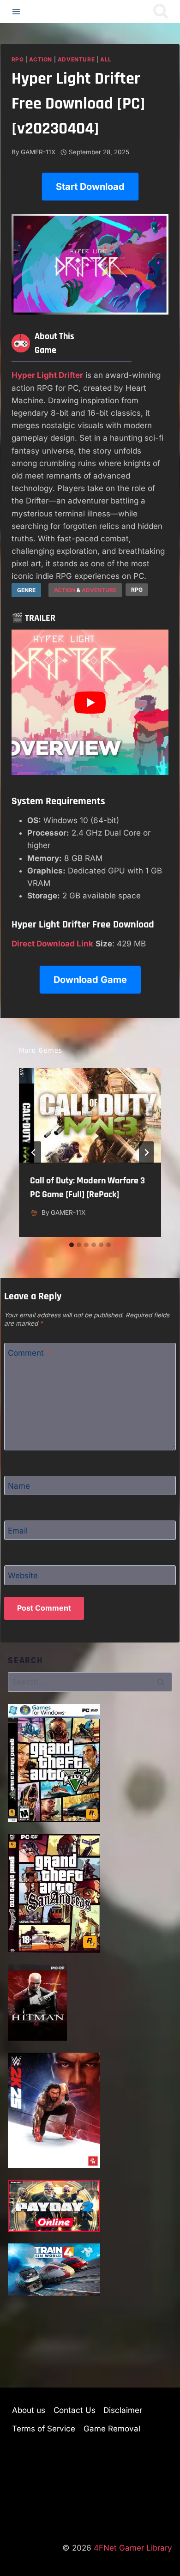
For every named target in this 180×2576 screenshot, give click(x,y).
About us (29, 2410)
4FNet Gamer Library (133, 2548)
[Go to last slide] (34, 1152)
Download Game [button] (90, 980)
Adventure (76, 59)
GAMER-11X (38, 152)
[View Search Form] (161, 12)
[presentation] (90, 1115)
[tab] (72, 1245)
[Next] (146, 1152)
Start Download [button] (90, 187)
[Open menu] (16, 11)
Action (41, 59)
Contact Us (75, 2410)
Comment (29, 1353)
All (106, 59)
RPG (18, 59)
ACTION (65, 590)
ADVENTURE (99, 590)
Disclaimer (123, 2410)
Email (18, 1531)
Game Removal (112, 2429)
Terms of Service (44, 2429)
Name (19, 1486)
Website (23, 1576)
